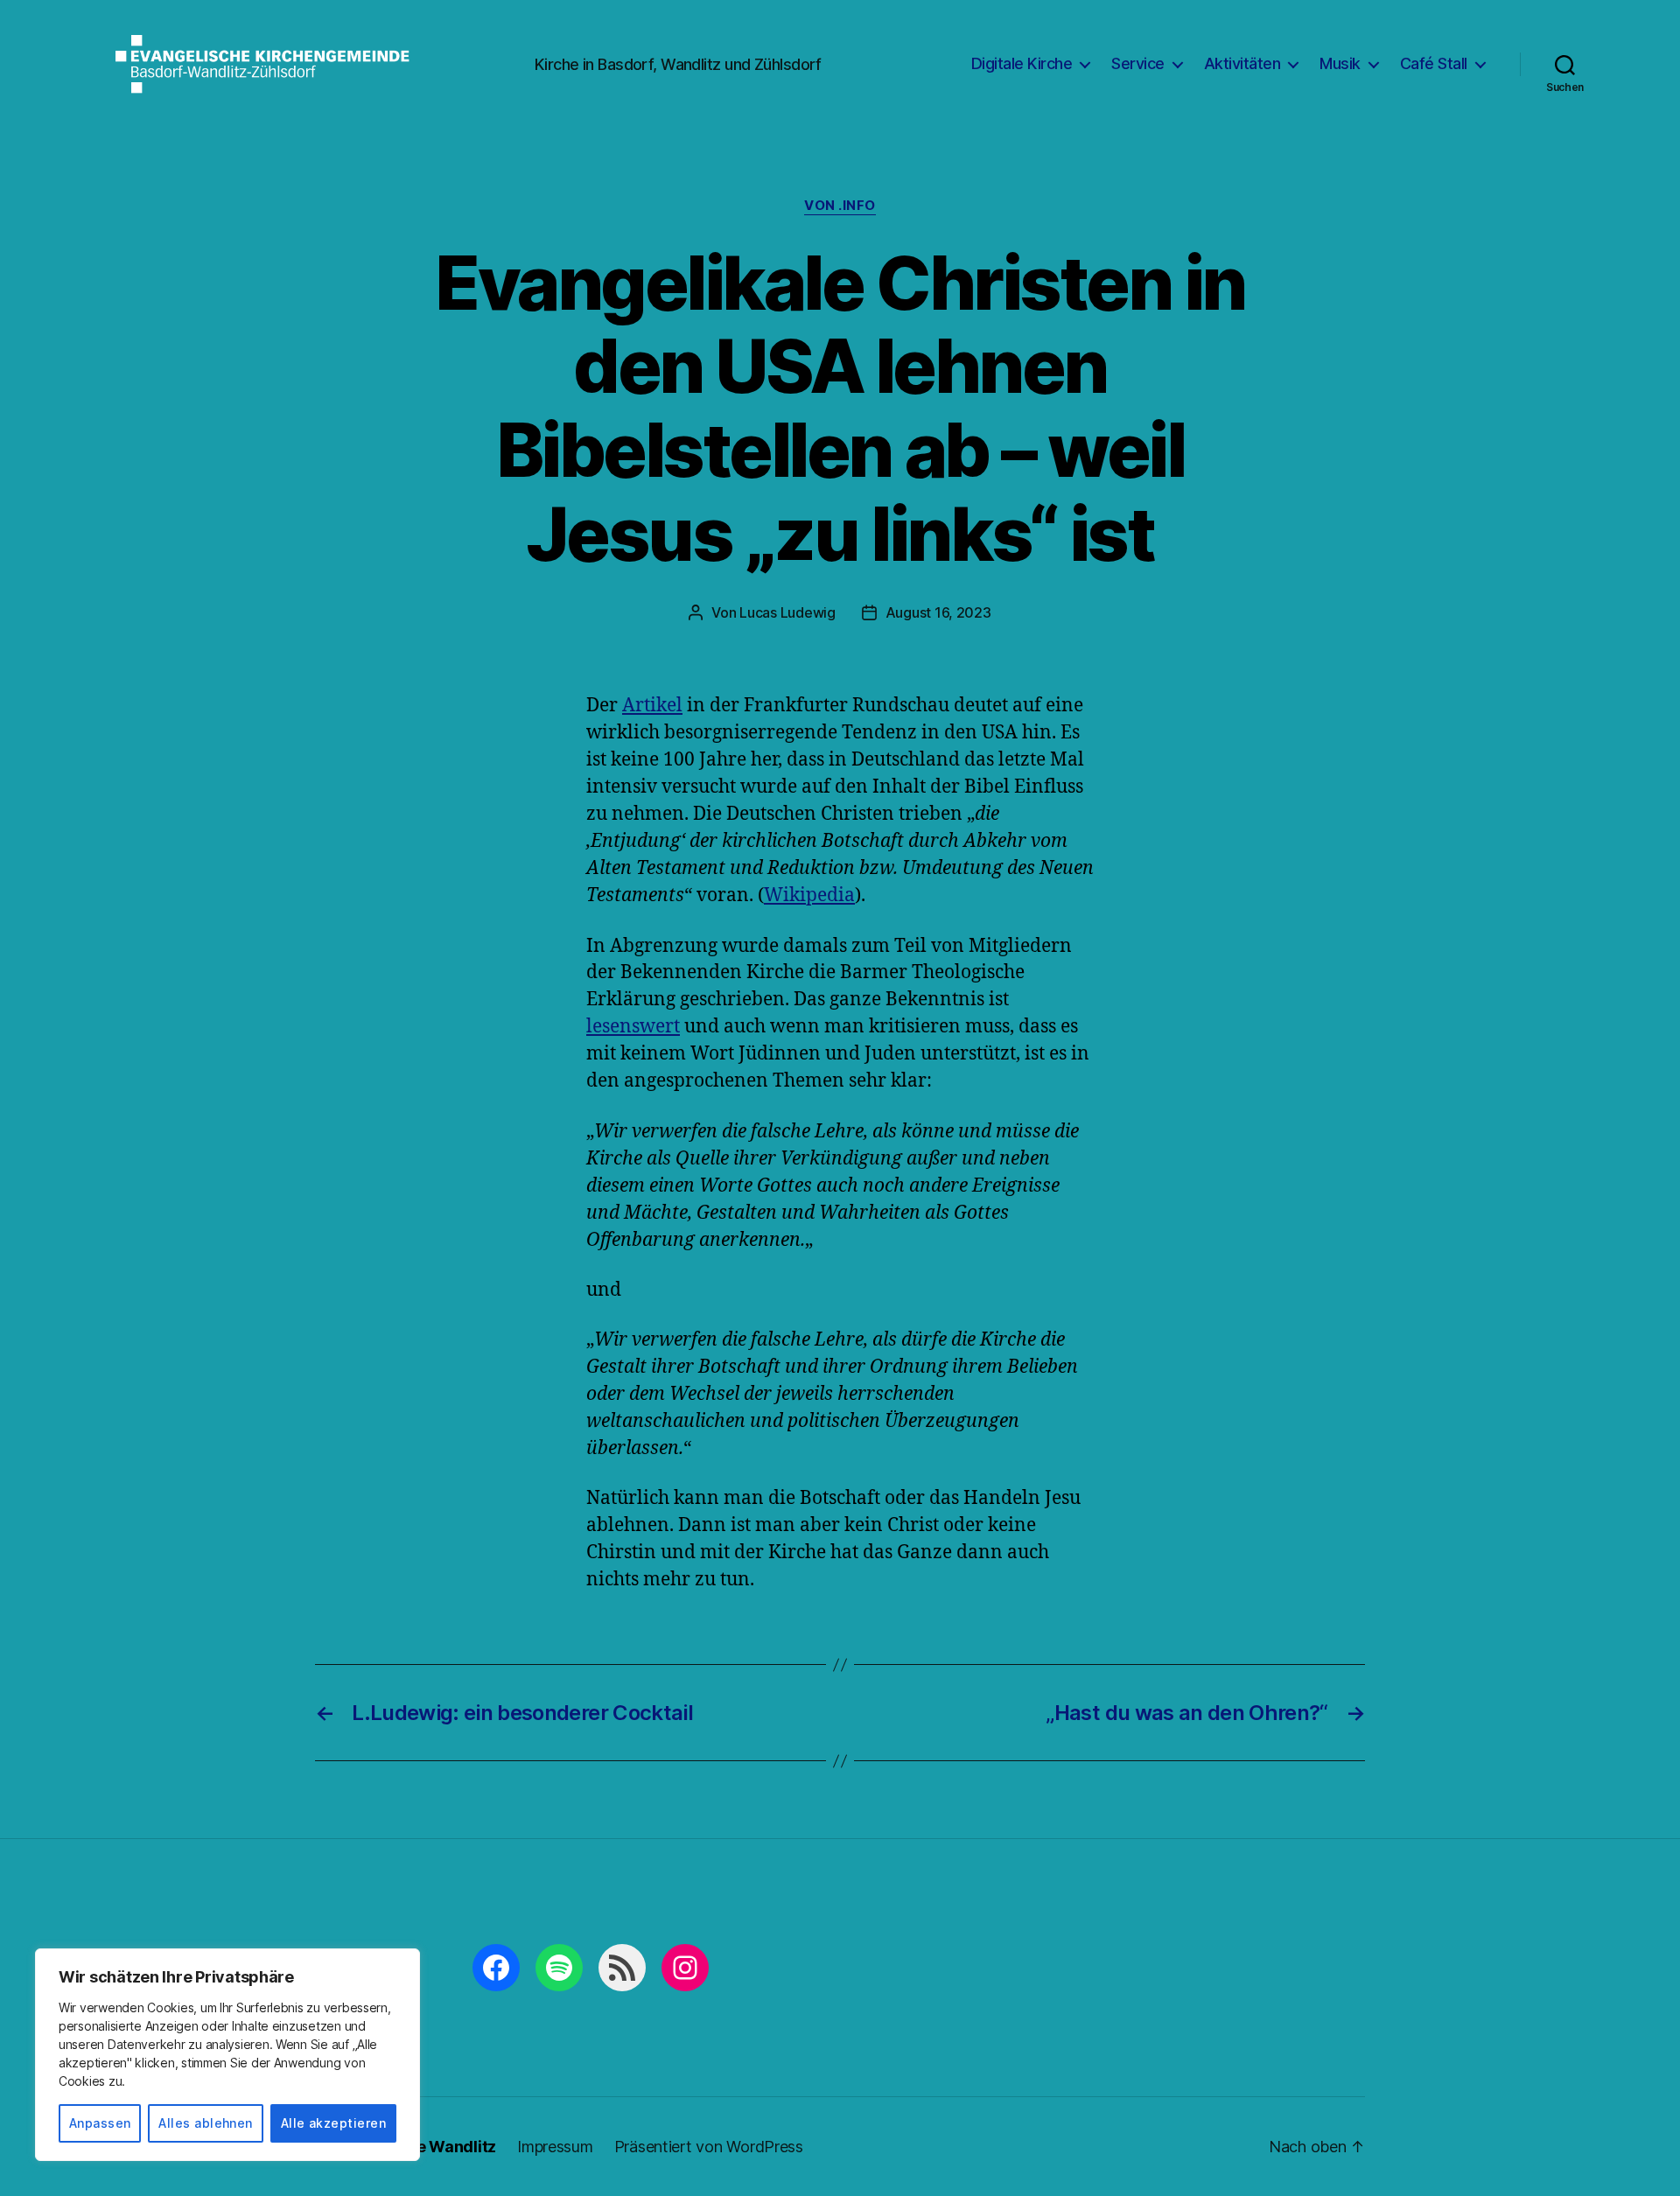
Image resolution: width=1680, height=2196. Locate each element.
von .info (840, 206)
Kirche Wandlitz (436, 2147)
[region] (227, 2055)
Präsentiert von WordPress (709, 2147)
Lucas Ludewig (787, 612)
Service (1138, 63)
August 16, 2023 (938, 612)
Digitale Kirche (1022, 63)
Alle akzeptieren (333, 2123)
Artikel (652, 706)
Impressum (555, 2147)
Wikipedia (809, 895)
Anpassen (100, 2123)
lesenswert (633, 1027)
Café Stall (1434, 63)
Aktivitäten (1242, 63)
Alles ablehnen (206, 2123)
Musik (1340, 63)
